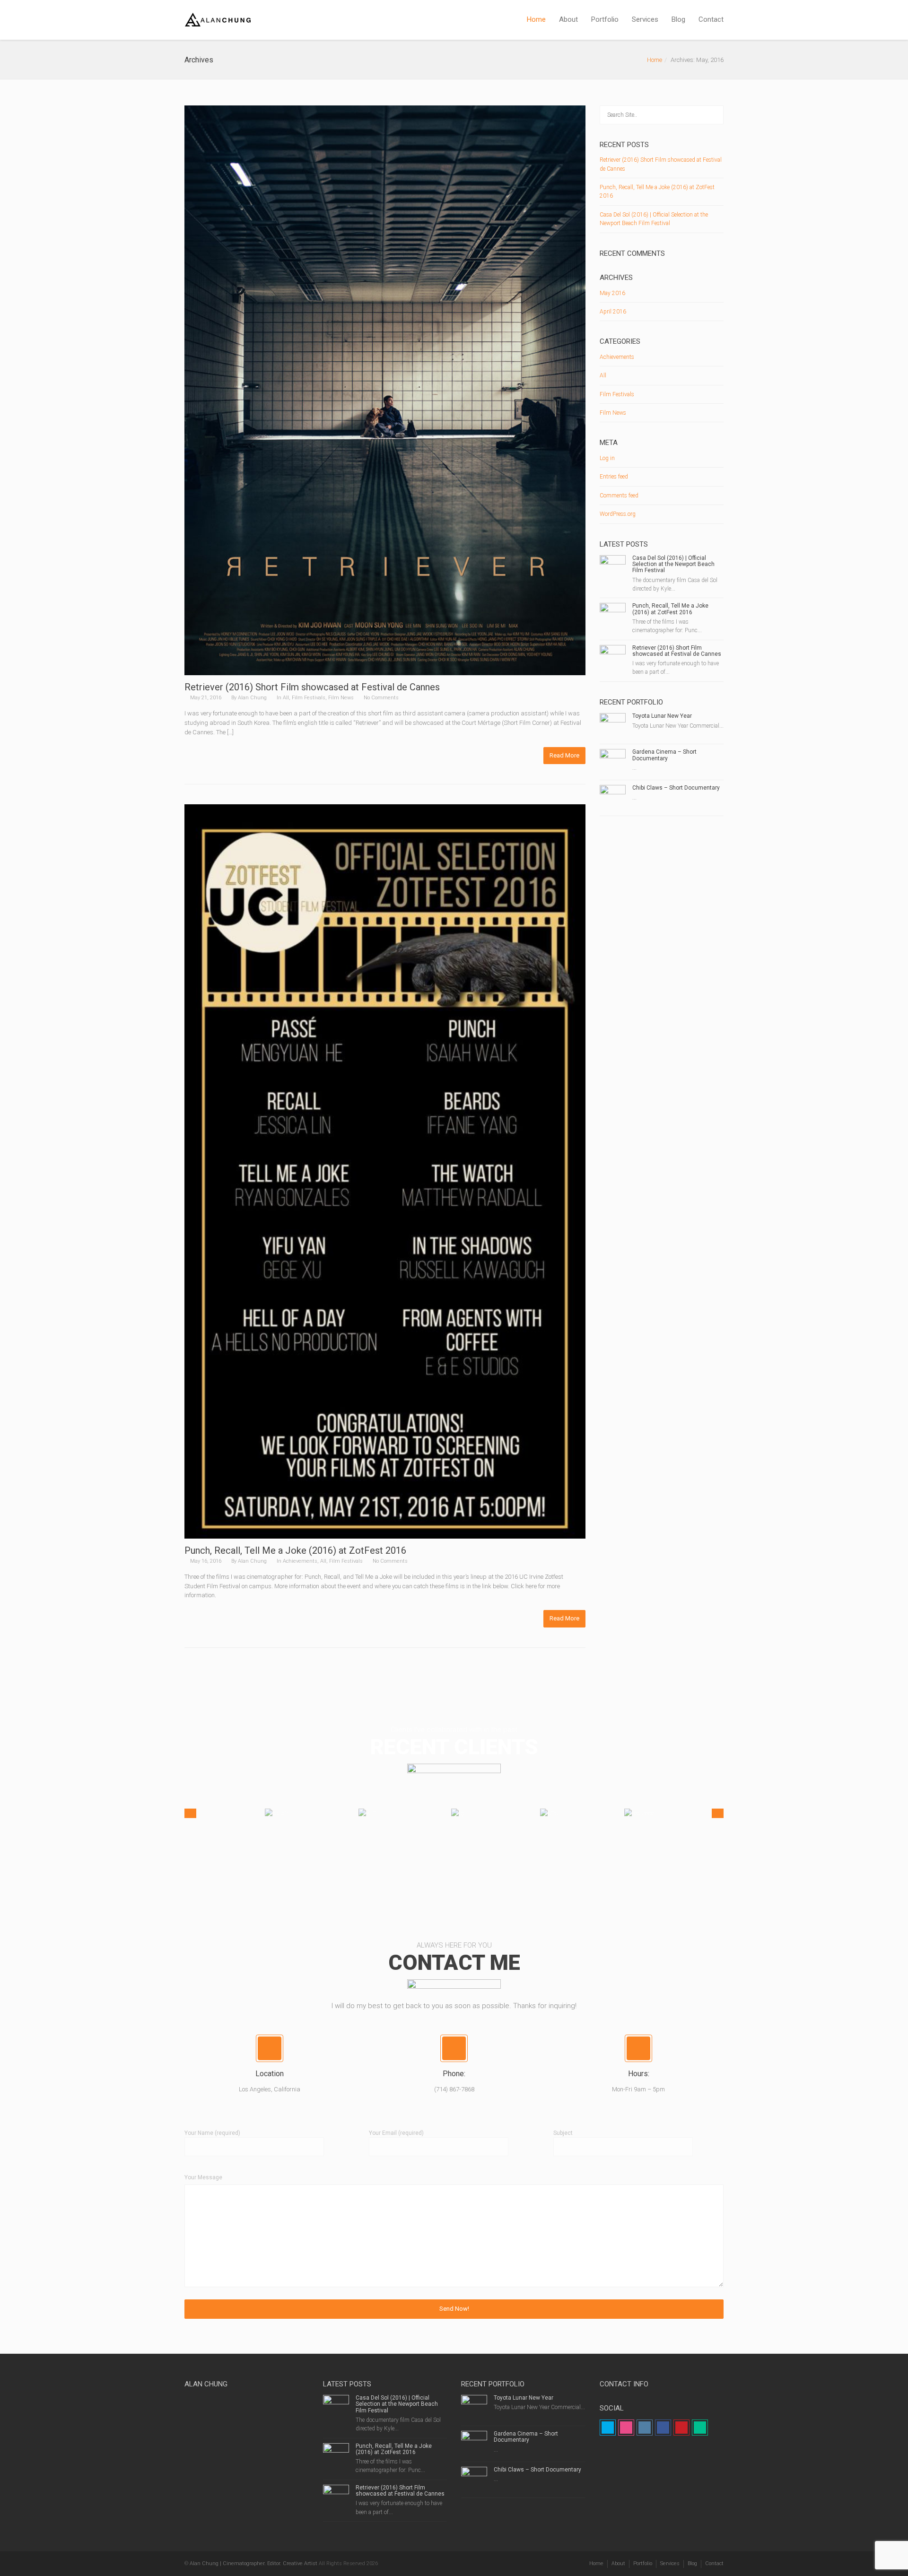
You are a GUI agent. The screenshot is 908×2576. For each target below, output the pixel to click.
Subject (563, 2133)
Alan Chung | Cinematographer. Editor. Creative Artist (253, 2563)
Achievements (300, 1561)
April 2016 (613, 312)
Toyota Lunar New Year (662, 716)
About (568, 19)
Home (536, 19)
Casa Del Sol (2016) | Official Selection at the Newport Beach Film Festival (673, 564)
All (286, 698)
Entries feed (614, 477)
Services (645, 19)
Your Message (203, 2177)
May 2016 (612, 293)
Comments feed (619, 496)
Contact (711, 19)
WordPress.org (618, 514)
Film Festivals (309, 698)
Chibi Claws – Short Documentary (676, 788)
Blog (678, 19)
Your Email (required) (396, 2133)
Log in (607, 458)
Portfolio (605, 19)
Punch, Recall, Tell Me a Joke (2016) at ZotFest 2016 (295, 1550)
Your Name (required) (212, 2133)
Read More (564, 755)
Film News (341, 698)
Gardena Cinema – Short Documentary (664, 755)
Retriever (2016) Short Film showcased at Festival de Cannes (312, 687)
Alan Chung (252, 698)
